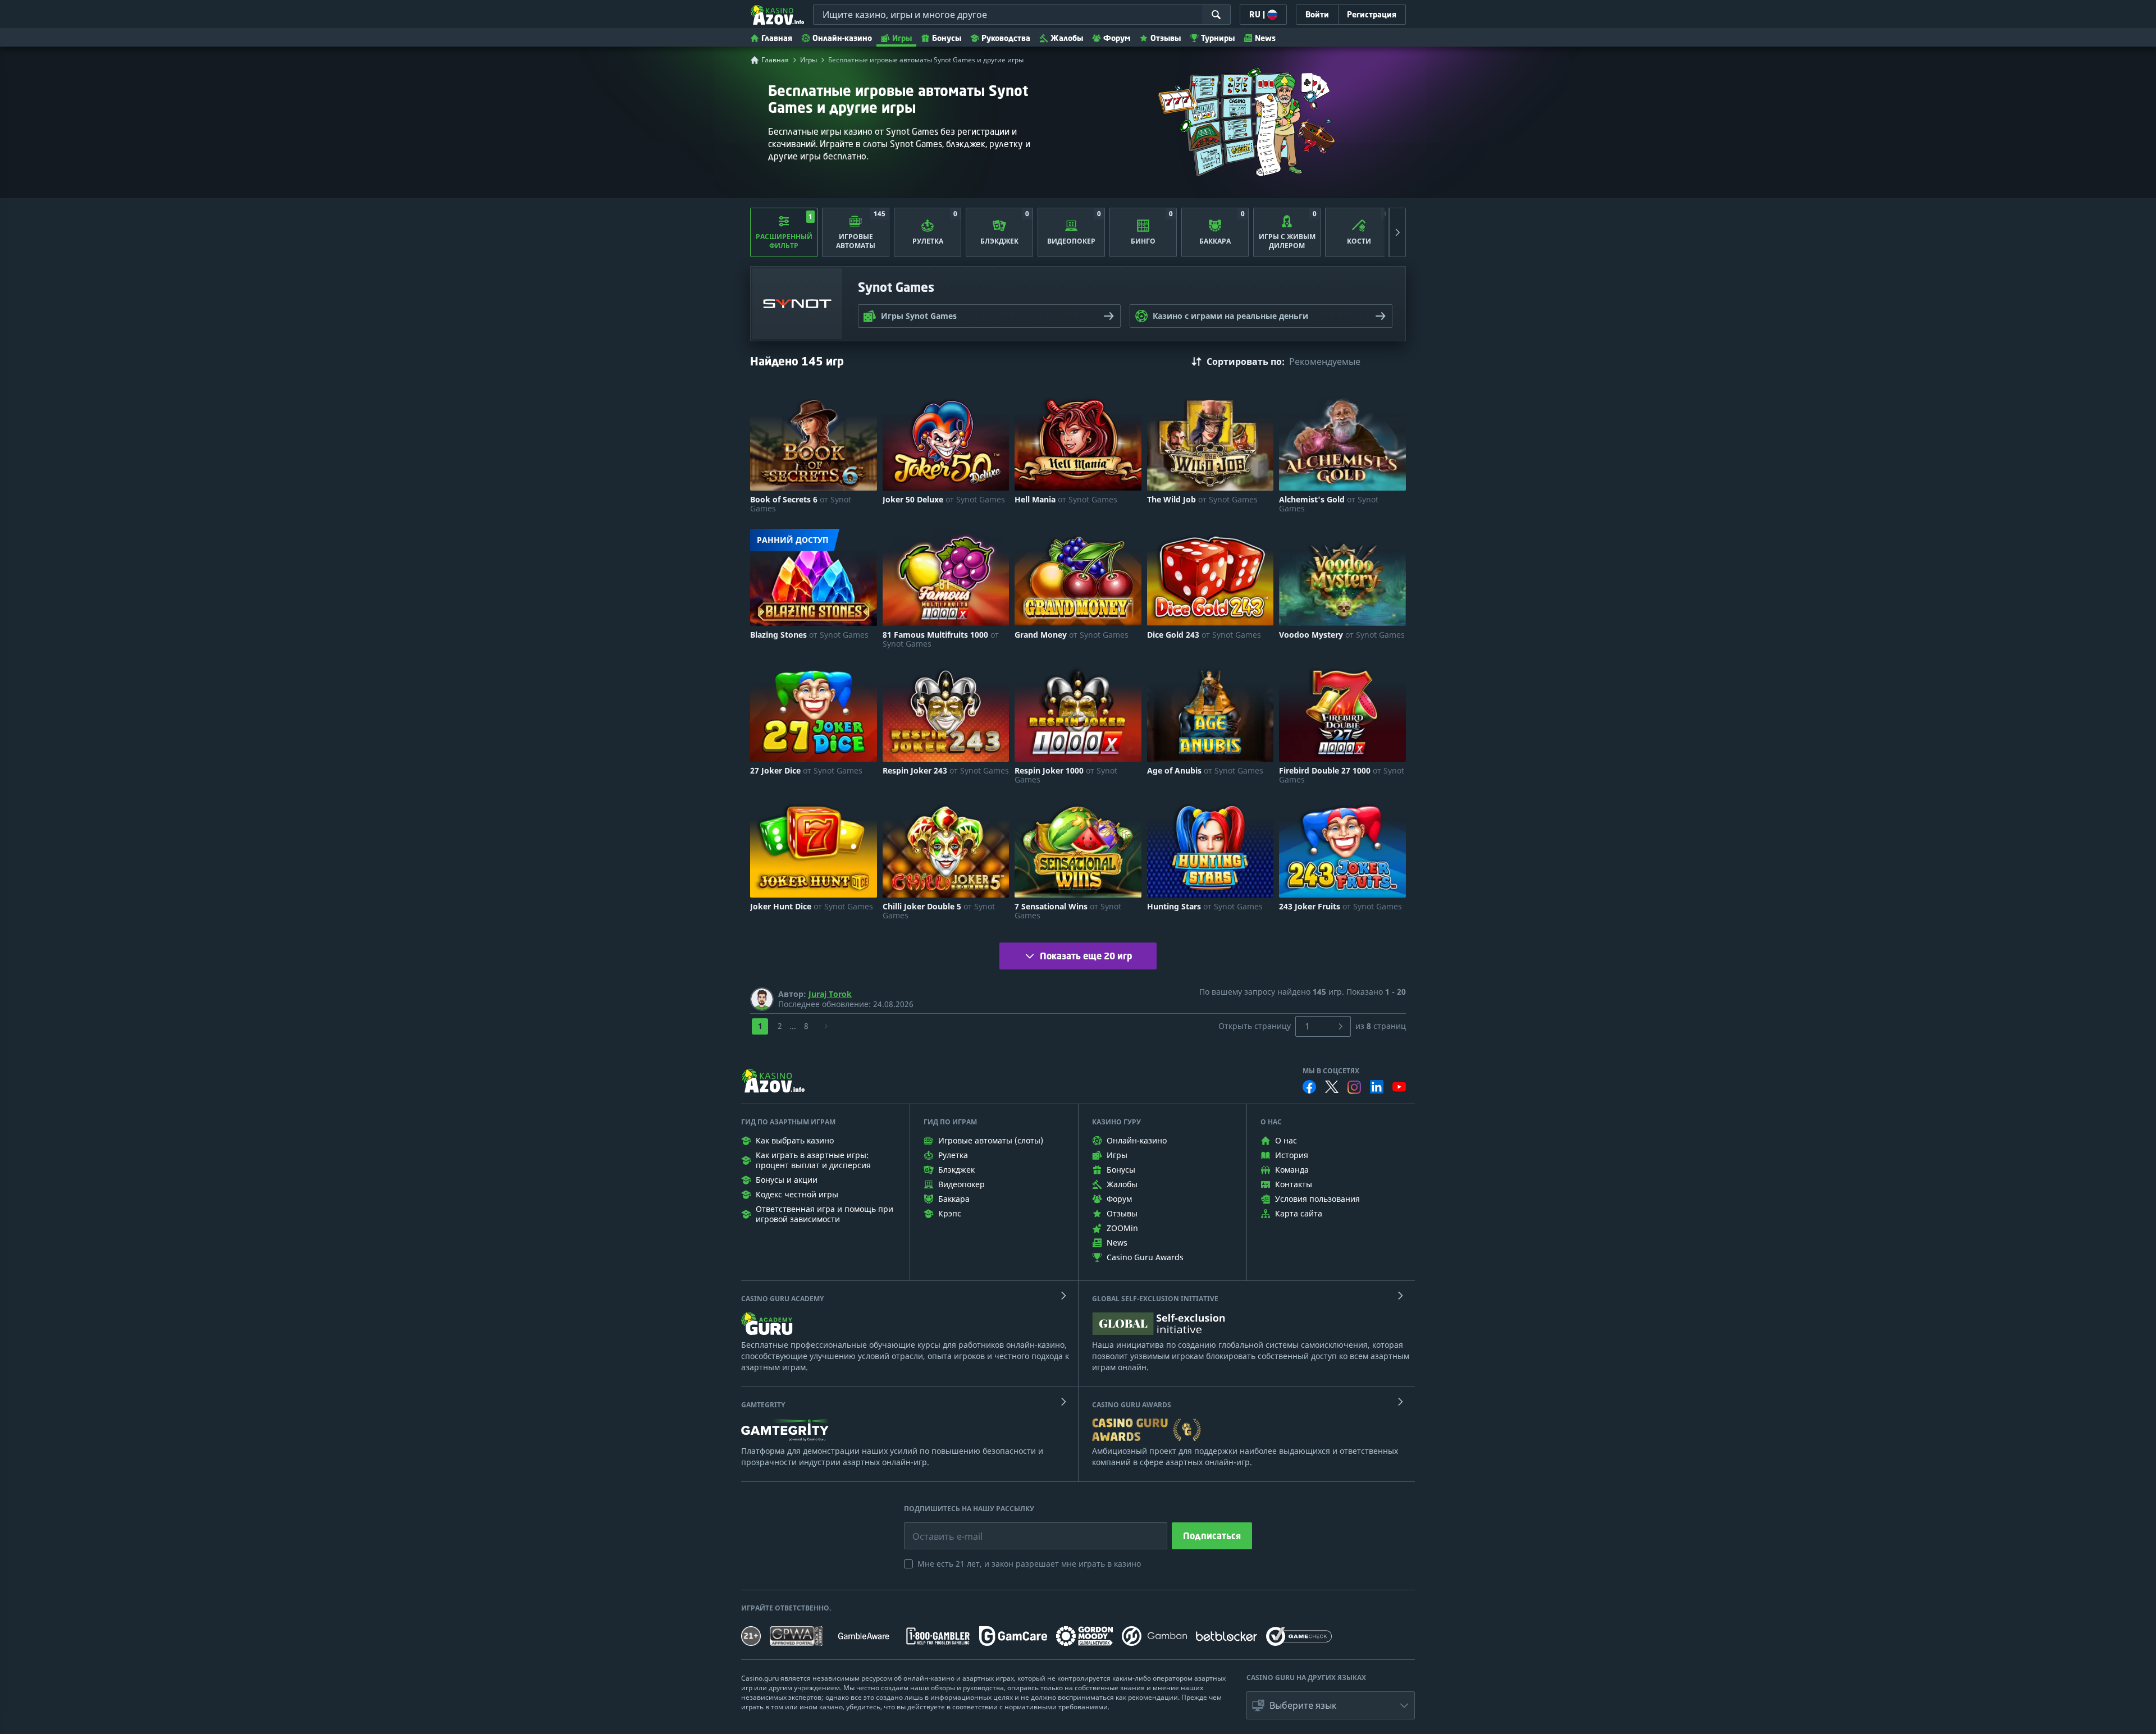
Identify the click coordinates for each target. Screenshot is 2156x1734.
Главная (777, 38)
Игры (902, 38)
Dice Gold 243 (1204, 635)
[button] (1331, 1705)
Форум (1117, 38)
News (1265, 38)
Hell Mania (1066, 500)
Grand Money (1072, 635)
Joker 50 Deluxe (944, 500)
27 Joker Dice (806, 771)
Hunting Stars (1205, 907)
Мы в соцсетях (1331, 1071)
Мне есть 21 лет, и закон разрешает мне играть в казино (1029, 1564)
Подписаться (1212, 1536)
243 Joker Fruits (1340, 907)
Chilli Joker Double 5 (939, 911)
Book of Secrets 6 (801, 504)
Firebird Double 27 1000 (1342, 775)
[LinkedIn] (1377, 1087)
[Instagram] (1354, 1087)
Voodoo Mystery (1342, 635)
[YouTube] (1399, 1087)
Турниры (1218, 38)
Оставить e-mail (938, 1528)
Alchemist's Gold (1329, 504)
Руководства (1006, 38)
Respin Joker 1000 (1066, 775)
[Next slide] (1397, 232)
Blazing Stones (809, 635)
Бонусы (947, 38)
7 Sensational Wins (1068, 911)
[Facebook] (1309, 1087)
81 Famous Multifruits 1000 (941, 639)
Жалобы (1067, 38)
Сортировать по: (1246, 362)
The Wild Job (1202, 500)
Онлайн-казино (842, 38)
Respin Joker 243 (946, 771)
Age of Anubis (1205, 771)
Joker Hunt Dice (812, 907)
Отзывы (1166, 38)
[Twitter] (1332, 1087)
